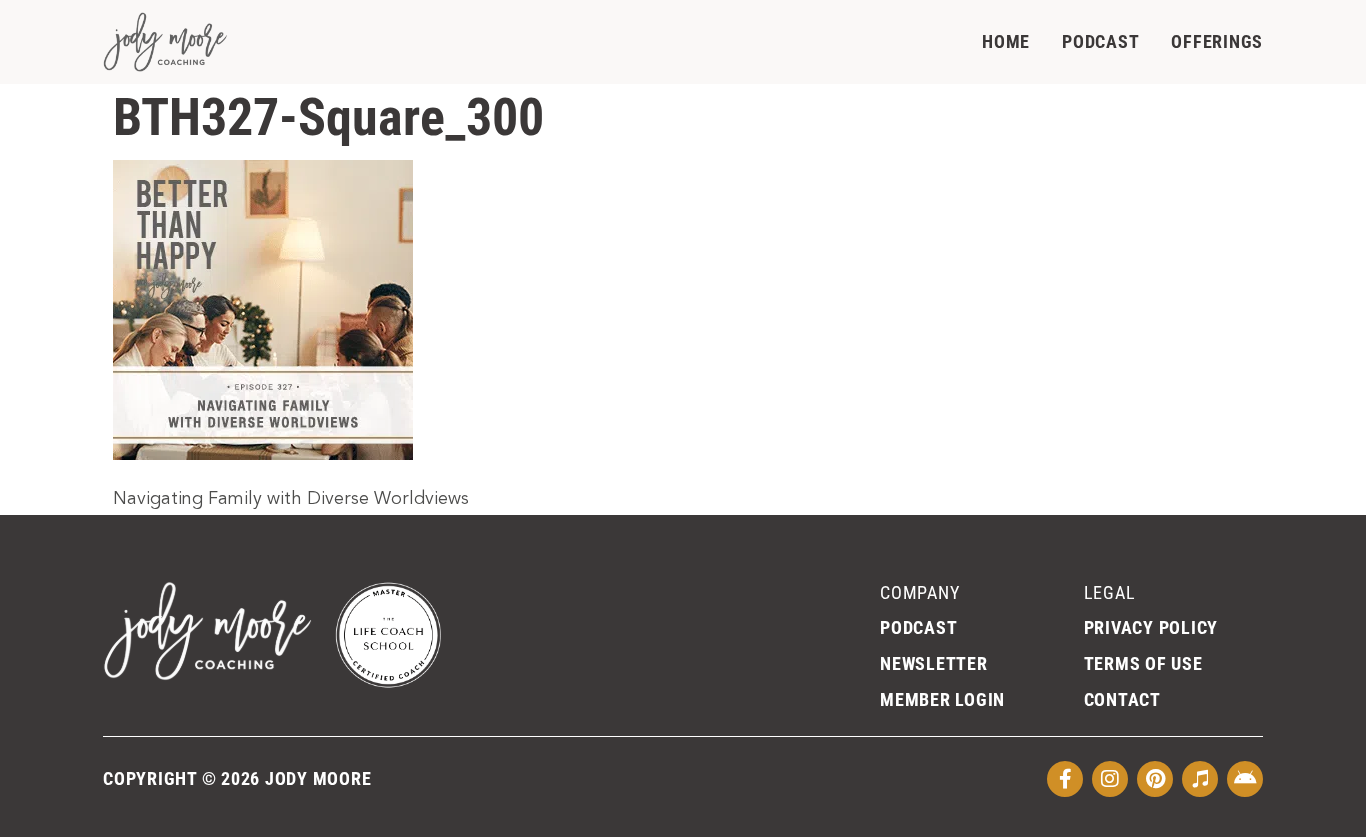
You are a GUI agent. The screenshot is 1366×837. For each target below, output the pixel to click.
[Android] (1245, 779)
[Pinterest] (1155, 779)
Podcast (1100, 41)
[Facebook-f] (1065, 779)
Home (1006, 41)
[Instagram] (1110, 779)
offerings (1217, 41)
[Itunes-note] (1200, 779)
